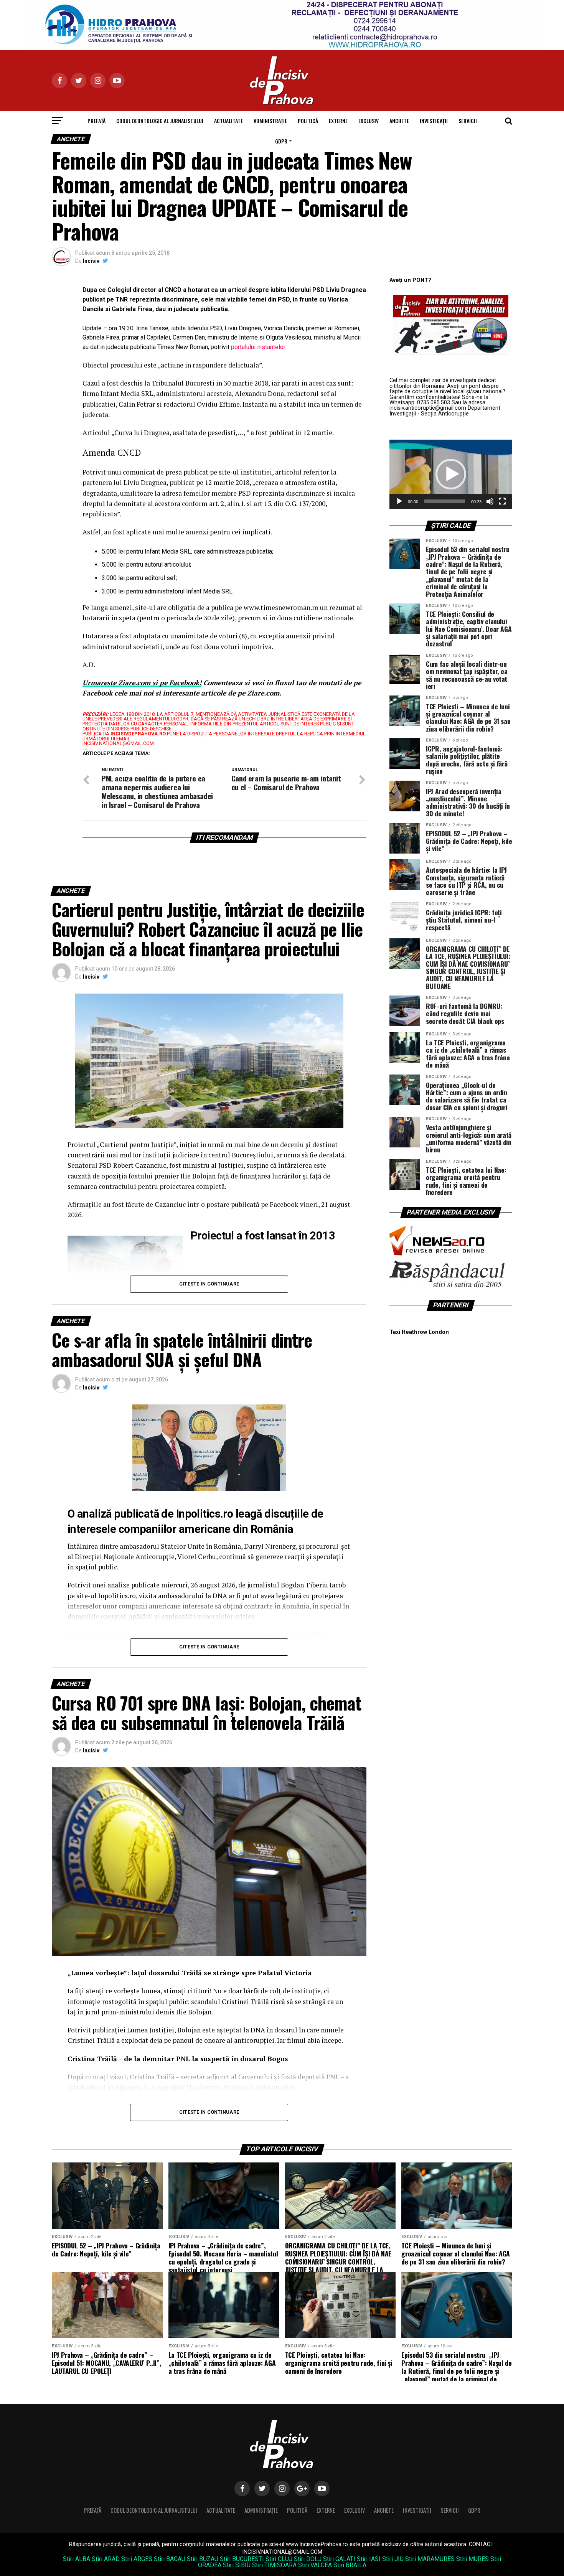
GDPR (281, 141)
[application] (451, 474)
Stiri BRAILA (350, 2565)
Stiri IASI (369, 2559)
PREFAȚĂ (96, 121)
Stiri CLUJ (279, 2559)
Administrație (270, 121)
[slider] (445, 501)
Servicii (468, 121)
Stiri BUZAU (203, 2559)
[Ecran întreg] (502, 501)
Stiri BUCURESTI (242, 2559)
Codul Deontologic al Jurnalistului (160, 121)
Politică (308, 121)
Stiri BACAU (170, 2559)
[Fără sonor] (490, 501)
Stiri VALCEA (315, 2565)
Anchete (399, 121)
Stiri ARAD (106, 2559)
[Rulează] (399, 501)
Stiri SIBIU (237, 2565)
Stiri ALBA (77, 2559)
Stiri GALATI (339, 2559)
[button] (451, 474)
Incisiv (91, 261)
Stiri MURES (472, 2559)
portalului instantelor (258, 347)
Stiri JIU (393, 2559)
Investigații (434, 121)
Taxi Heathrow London (419, 1332)
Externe (338, 121)
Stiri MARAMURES (430, 2559)
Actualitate (228, 121)
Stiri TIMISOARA (274, 2565)
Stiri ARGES (137, 2559)
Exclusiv (369, 121)
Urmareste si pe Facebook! (142, 683)
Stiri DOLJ (308, 2559)
